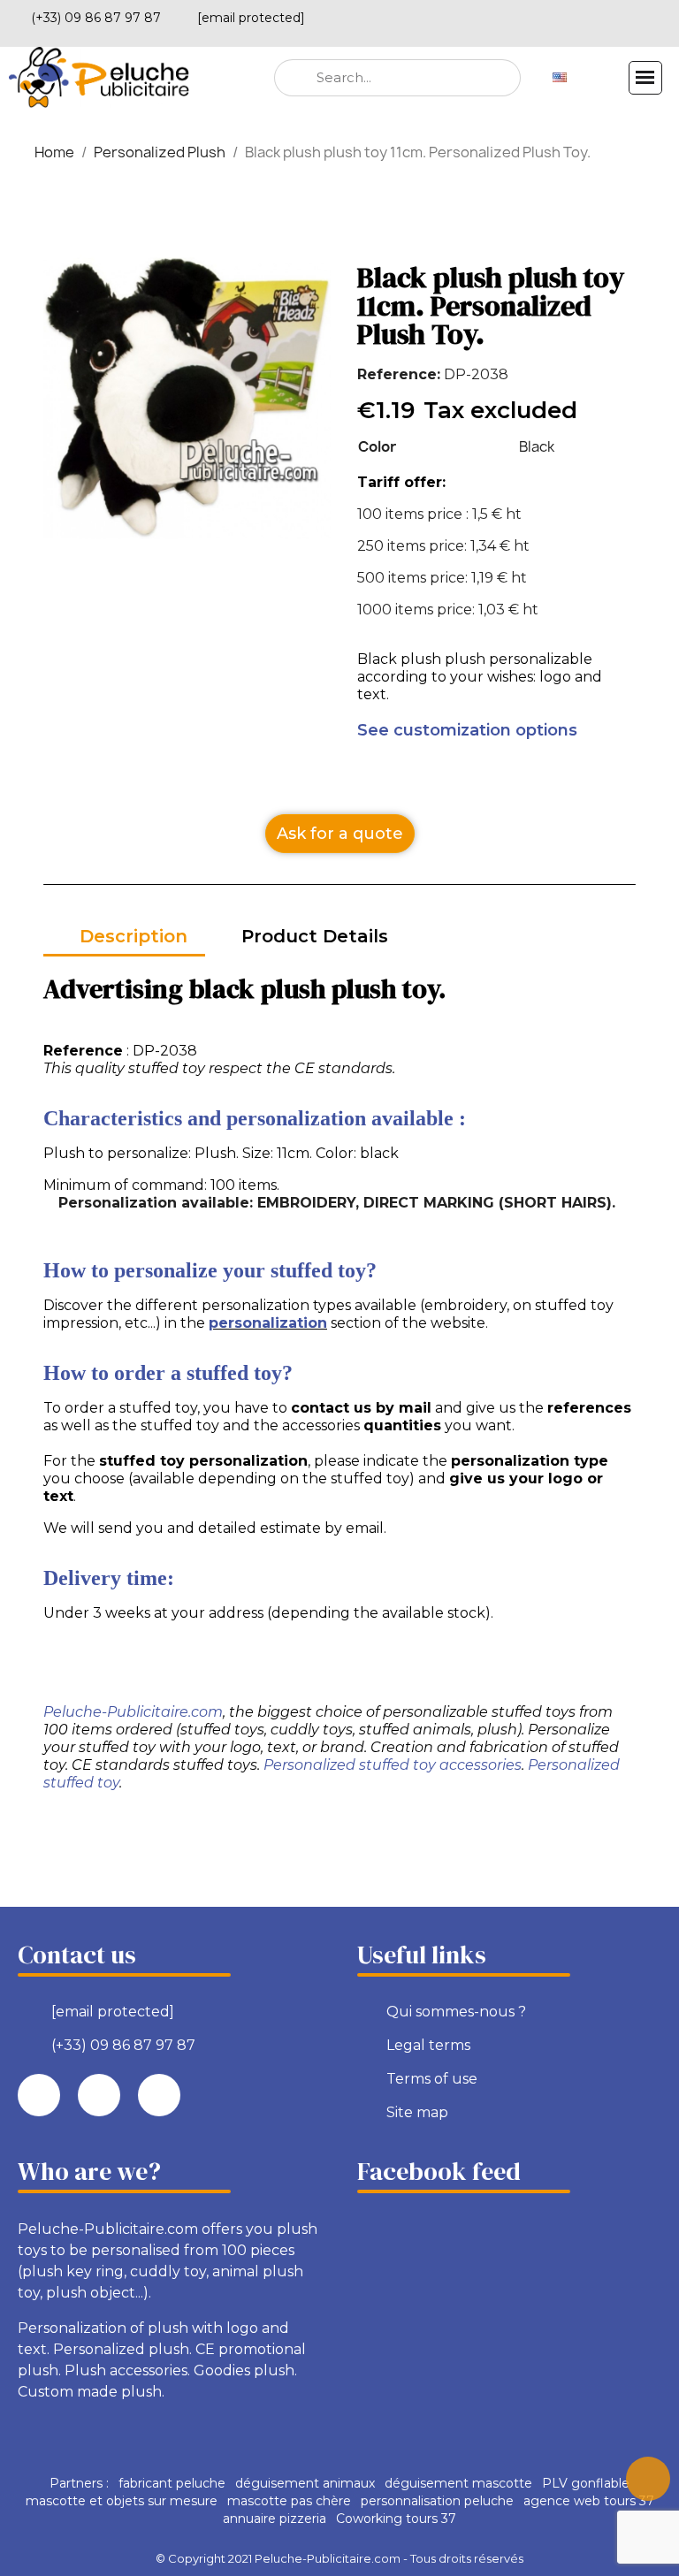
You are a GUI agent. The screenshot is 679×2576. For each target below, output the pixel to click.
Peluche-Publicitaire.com (133, 1712)
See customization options (467, 730)
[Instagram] (659, 15)
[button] (340, 834)
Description (134, 936)
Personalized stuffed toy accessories (393, 1765)
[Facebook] (599, 15)
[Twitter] (629, 15)
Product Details (315, 936)
